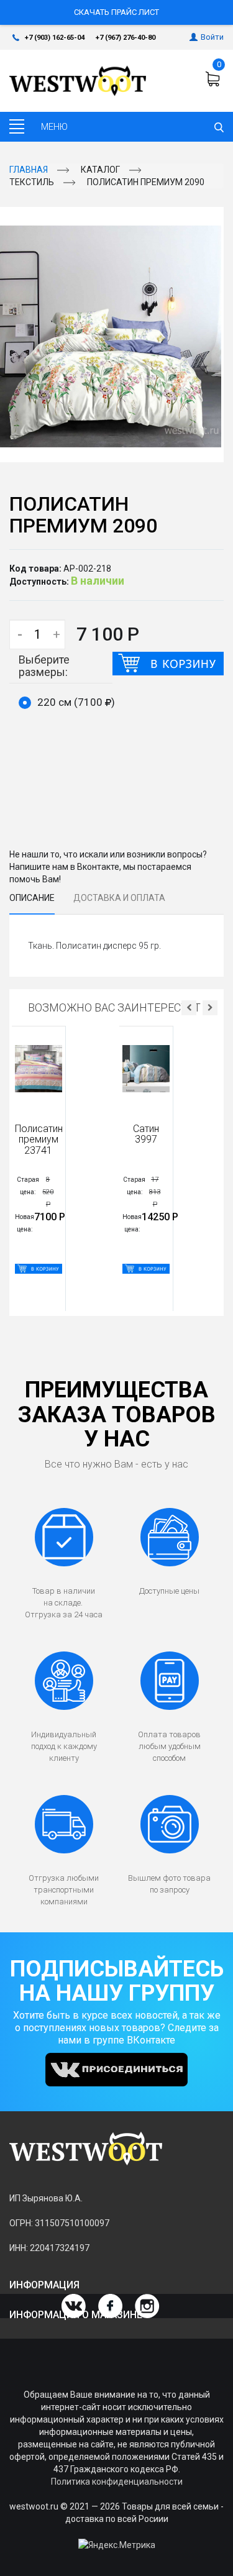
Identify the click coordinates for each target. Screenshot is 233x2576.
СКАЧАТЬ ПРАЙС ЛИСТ (116, 12)
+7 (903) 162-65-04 (55, 38)
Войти (212, 37)
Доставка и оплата (119, 898)
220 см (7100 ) (76, 702)
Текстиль (32, 182)
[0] (214, 79)
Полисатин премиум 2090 (146, 182)
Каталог (100, 170)
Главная (29, 170)
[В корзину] (168, 664)
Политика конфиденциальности (117, 2482)
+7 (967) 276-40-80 (126, 38)
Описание (32, 898)
